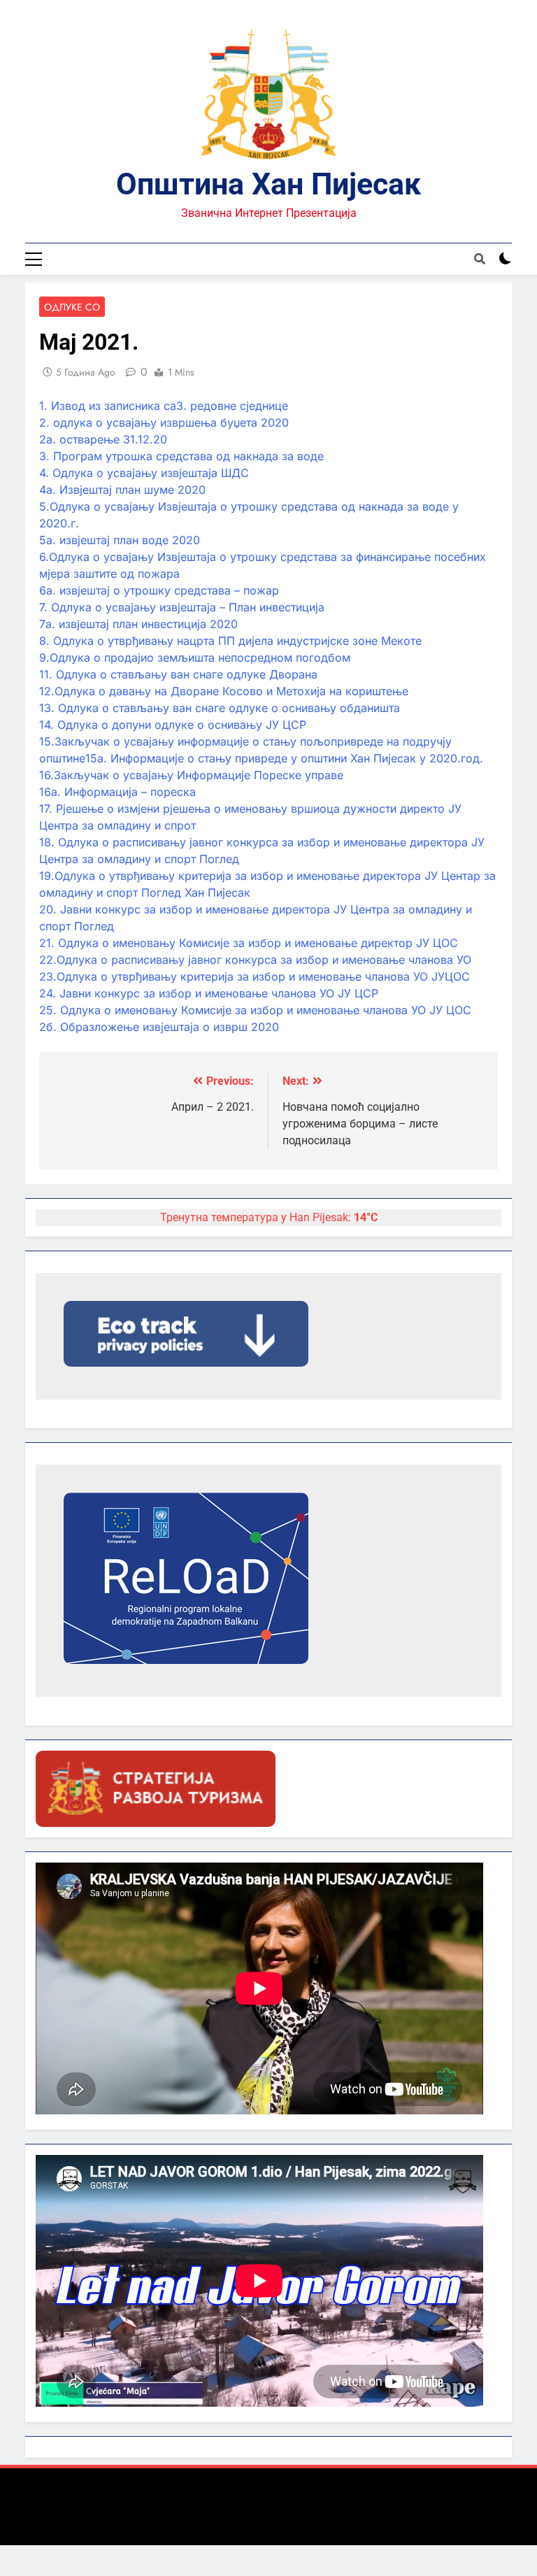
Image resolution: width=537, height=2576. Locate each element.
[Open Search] (480, 259)
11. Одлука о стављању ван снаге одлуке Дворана (178, 674)
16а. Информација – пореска (117, 792)
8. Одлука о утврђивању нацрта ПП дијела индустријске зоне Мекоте (230, 641)
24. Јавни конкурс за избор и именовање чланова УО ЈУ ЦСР (209, 993)
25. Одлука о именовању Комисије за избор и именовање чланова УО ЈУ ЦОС (255, 1010)
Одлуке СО (72, 307)
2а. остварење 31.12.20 (103, 439)
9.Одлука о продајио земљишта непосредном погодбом (195, 657)
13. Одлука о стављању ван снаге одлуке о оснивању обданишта (220, 708)
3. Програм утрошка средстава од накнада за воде (181, 456)
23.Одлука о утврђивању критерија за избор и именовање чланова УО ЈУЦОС (255, 976)
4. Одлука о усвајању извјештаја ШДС (144, 473)
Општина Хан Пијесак (268, 184)
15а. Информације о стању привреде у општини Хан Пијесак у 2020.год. (284, 758)
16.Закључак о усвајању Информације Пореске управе (191, 775)
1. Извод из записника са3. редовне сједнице (164, 406)
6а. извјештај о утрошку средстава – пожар (159, 590)
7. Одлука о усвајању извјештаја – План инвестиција (182, 607)
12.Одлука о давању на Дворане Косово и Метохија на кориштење (224, 691)
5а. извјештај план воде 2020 (120, 540)
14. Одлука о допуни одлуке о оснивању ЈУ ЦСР (173, 725)
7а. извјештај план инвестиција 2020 (138, 624)
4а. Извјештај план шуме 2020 (122, 490)
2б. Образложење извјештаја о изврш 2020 (159, 1027)
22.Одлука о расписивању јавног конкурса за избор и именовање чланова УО (255, 960)
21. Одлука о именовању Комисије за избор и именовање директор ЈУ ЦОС (249, 943)
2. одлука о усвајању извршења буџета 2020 (164, 422)
